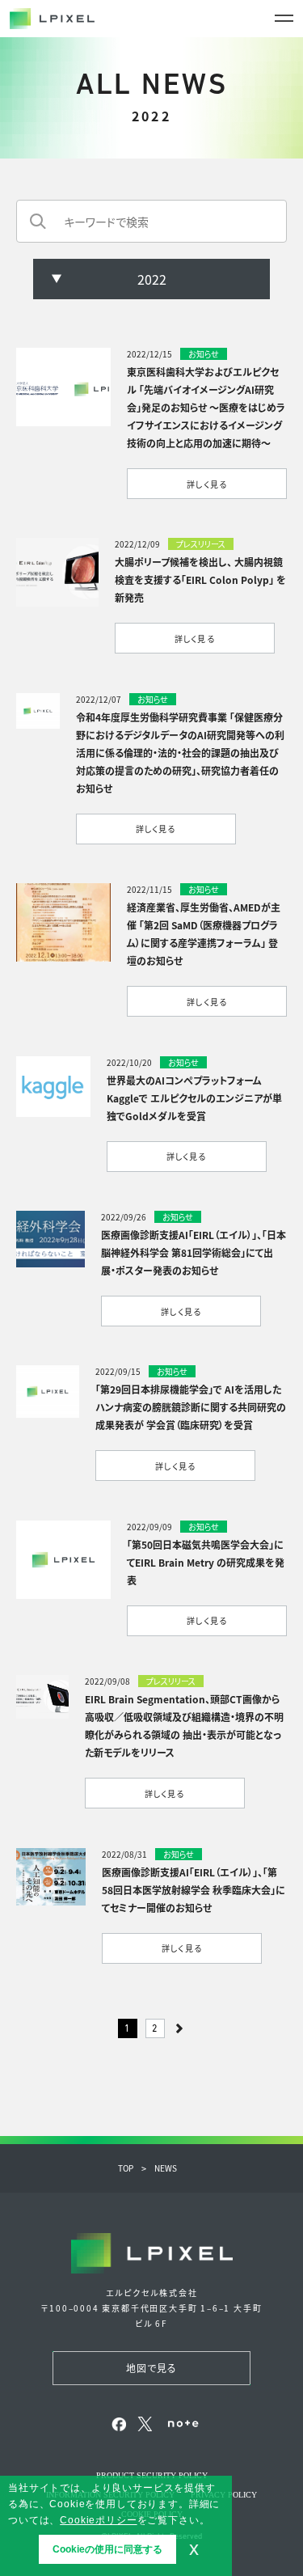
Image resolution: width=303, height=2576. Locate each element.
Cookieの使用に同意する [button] (107, 2549)
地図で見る (152, 2368)
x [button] (194, 2549)
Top (126, 2168)
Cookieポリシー (98, 2520)
